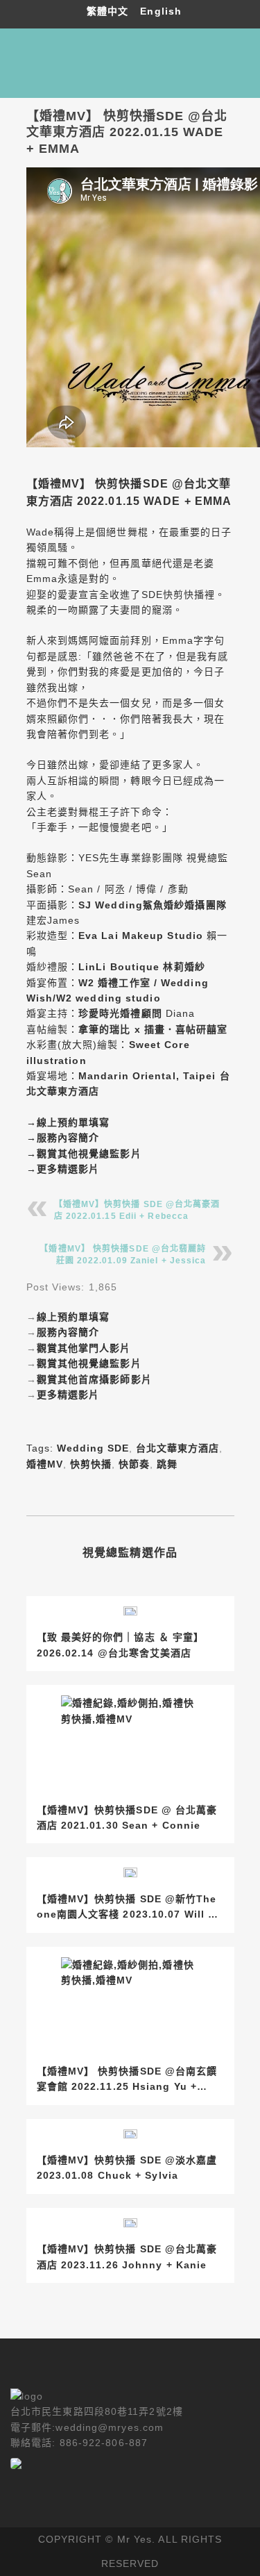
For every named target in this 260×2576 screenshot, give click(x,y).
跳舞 (167, 1464)
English (161, 11)
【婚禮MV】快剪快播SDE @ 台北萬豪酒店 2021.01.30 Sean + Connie (127, 1818)
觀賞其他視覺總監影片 (89, 1154)
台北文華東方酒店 (177, 1448)
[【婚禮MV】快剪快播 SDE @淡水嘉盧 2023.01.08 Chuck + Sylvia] (130, 2134)
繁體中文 (110, 11)
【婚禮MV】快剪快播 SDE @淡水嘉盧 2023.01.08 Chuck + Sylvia (127, 2168)
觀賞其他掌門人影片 (84, 1348)
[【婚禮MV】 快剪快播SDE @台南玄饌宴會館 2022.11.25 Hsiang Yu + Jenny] (130, 2003)
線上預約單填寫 (73, 1122)
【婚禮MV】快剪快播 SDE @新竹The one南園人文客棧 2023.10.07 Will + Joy (127, 1908)
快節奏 (134, 1464)
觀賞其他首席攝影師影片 (94, 1379)
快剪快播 (91, 1464)
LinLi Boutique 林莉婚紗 (142, 967)
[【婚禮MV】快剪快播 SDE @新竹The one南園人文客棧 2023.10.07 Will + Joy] (130, 1872)
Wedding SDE (93, 1448)
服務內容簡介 (68, 1138)
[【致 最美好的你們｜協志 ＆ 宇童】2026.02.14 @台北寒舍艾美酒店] (130, 1611)
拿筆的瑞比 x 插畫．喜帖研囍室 (153, 1029)
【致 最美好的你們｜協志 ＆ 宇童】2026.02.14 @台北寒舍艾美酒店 (121, 1645)
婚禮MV (45, 1464)
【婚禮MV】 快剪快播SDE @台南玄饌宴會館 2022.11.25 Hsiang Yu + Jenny (127, 2080)
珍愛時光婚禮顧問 (120, 1013)
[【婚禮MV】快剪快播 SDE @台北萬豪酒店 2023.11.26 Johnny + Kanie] (130, 2223)
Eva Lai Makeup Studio (141, 936)
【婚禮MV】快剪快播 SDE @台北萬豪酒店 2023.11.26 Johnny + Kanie (127, 2257)
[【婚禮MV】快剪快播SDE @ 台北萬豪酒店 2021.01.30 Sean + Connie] (130, 1742)
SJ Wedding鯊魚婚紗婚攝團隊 (153, 905)
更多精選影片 (68, 1169)
